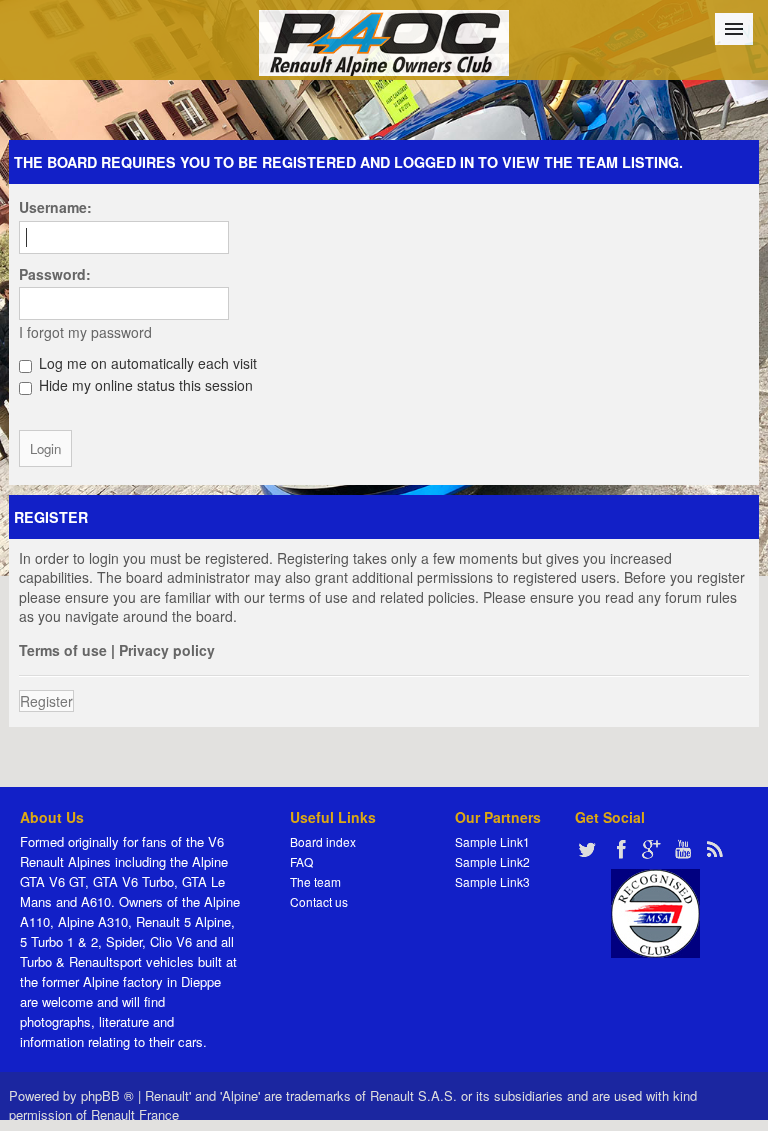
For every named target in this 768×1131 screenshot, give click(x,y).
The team (315, 881)
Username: (55, 207)
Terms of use (63, 650)
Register (46, 701)
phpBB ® (107, 1095)
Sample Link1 (492, 841)
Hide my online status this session (144, 385)
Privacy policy (167, 650)
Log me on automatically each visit (146, 363)
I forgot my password (85, 332)
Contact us (319, 901)
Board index (323, 841)
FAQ (301, 861)
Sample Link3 (492, 881)
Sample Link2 (492, 861)
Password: (55, 274)
